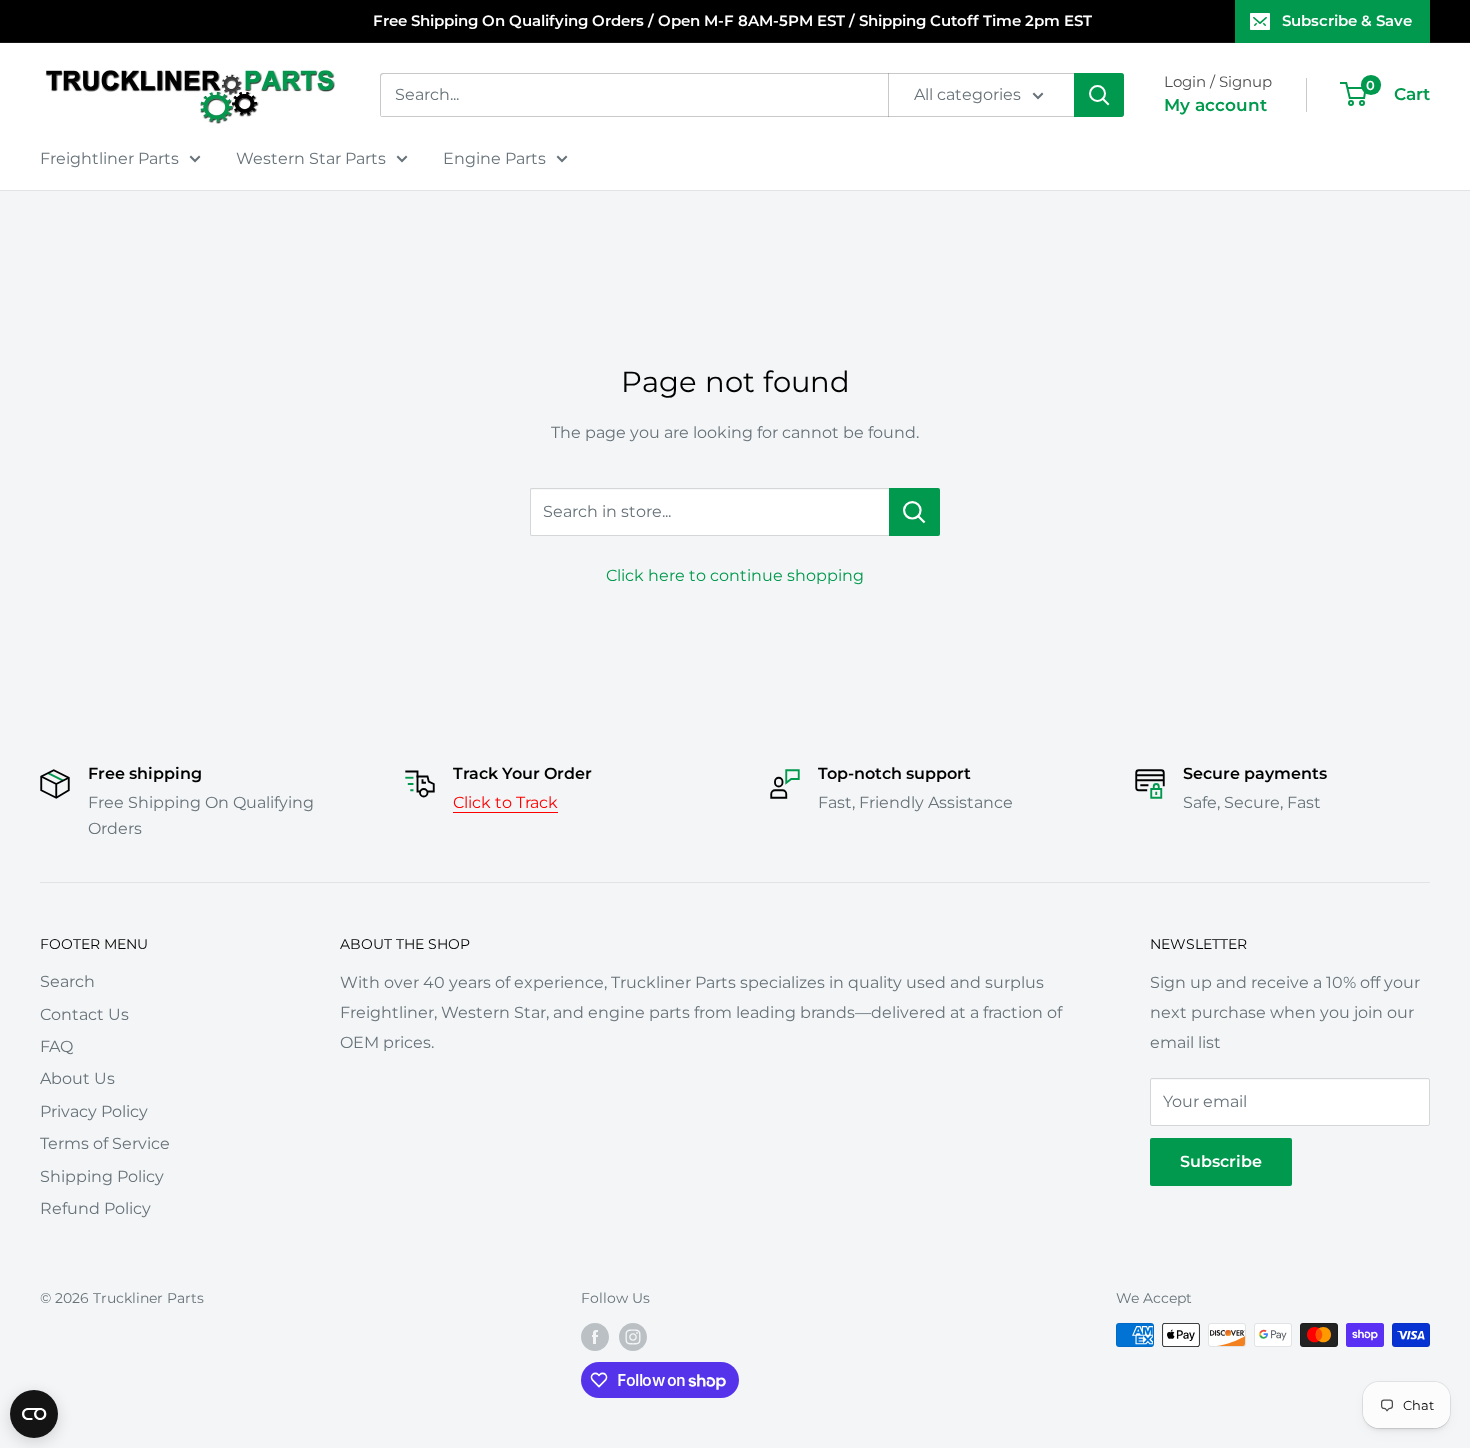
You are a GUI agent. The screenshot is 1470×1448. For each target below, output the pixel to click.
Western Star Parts (311, 158)
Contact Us (84, 1014)
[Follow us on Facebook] (595, 1337)
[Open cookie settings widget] (34, 1414)
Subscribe (1221, 1161)
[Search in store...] (914, 512)
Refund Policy (95, 1208)
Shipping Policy (102, 1176)
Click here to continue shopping (735, 575)
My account (1215, 105)
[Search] (1099, 95)
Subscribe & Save (1347, 20)
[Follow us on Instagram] (633, 1337)
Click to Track (505, 802)
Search (67, 981)
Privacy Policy (94, 1111)
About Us (77, 1078)
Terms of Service (105, 1143)
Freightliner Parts (109, 158)
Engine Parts (494, 158)
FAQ (56, 1046)
